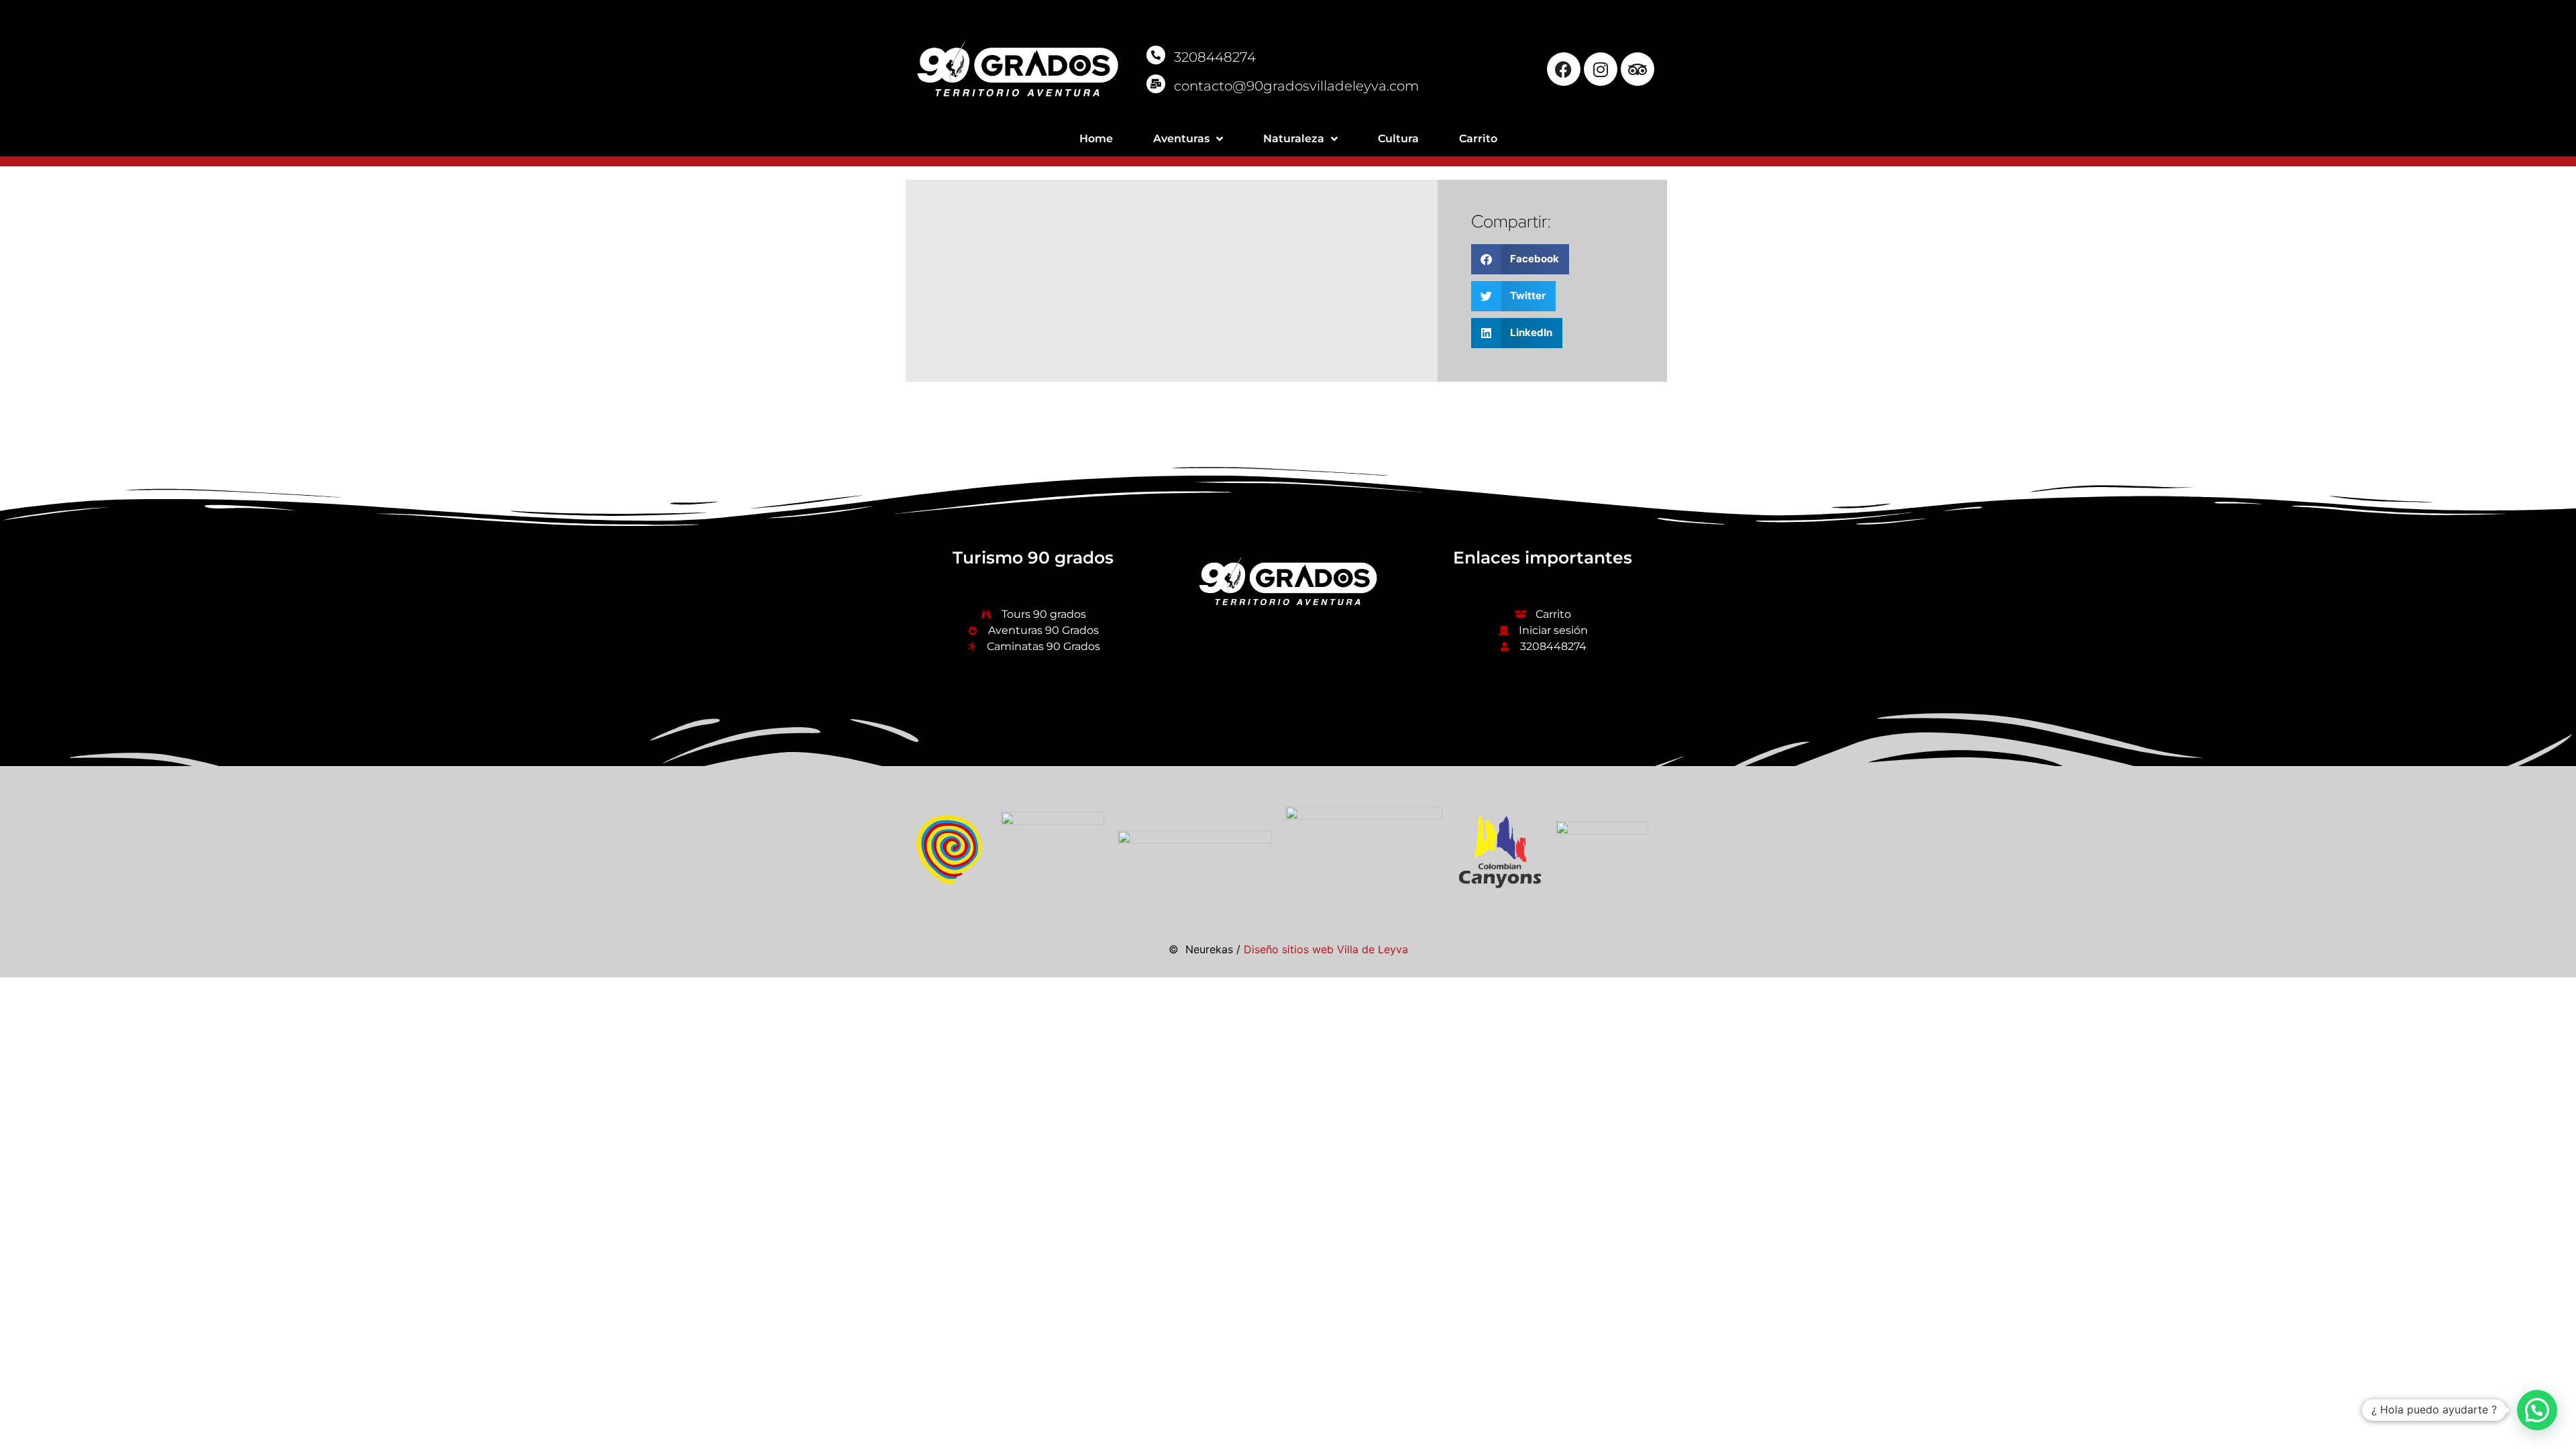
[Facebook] (1564, 69)
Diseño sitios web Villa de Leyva (1326, 949)
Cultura (1398, 139)
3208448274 (1215, 57)
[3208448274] (1156, 55)
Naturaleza (1294, 139)
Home (1096, 139)
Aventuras (1181, 139)
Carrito (1478, 139)
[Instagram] (1601, 69)
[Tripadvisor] (1638, 69)
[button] (1520, 259)
